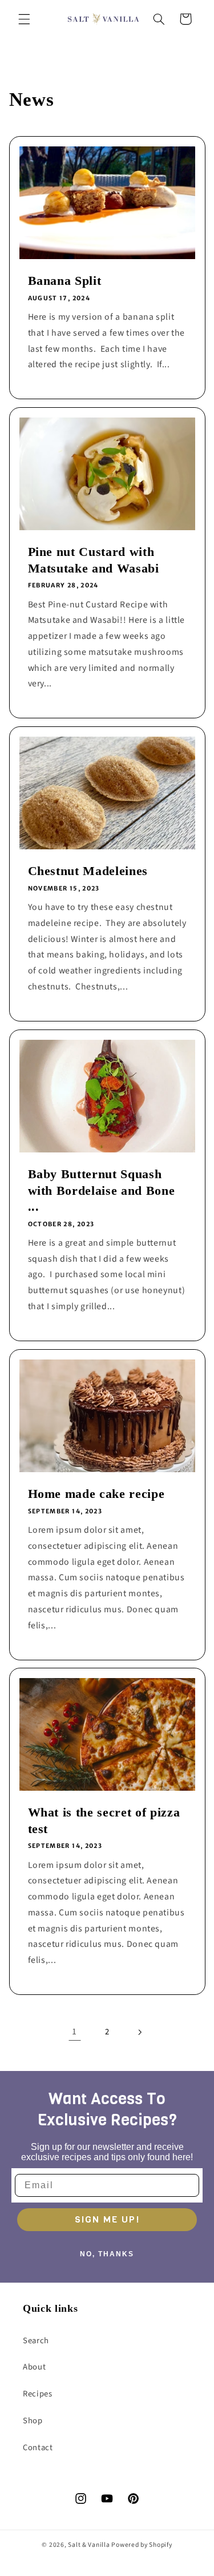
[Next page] (139, 2032)
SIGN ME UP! (107, 2219)
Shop (33, 2421)
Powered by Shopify (142, 2545)
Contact (38, 2448)
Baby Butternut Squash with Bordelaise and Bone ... (101, 1190)
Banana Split (64, 281)
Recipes (37, 2394)
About (34, 2367)
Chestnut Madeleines (88, 871)
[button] (24, 19)
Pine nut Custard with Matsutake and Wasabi (93, 560)
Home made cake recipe (96, 1494)
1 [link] (74, 2032)
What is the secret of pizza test (104, 1821)
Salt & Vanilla (89, 2545)
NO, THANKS (107, 2254)
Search (36, 2341)
